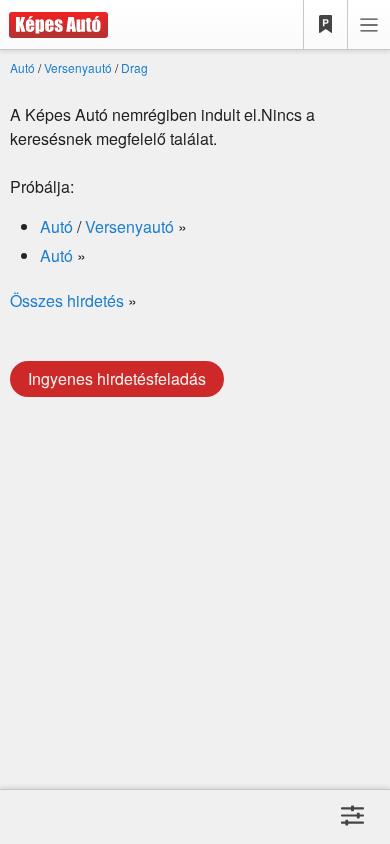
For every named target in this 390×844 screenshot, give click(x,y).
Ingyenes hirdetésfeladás (117, 378)
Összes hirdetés (67, 300)
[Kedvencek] (326, 25)
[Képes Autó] (54, 25)
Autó (22, 67)
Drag (134, 67)
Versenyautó (78, 67)
